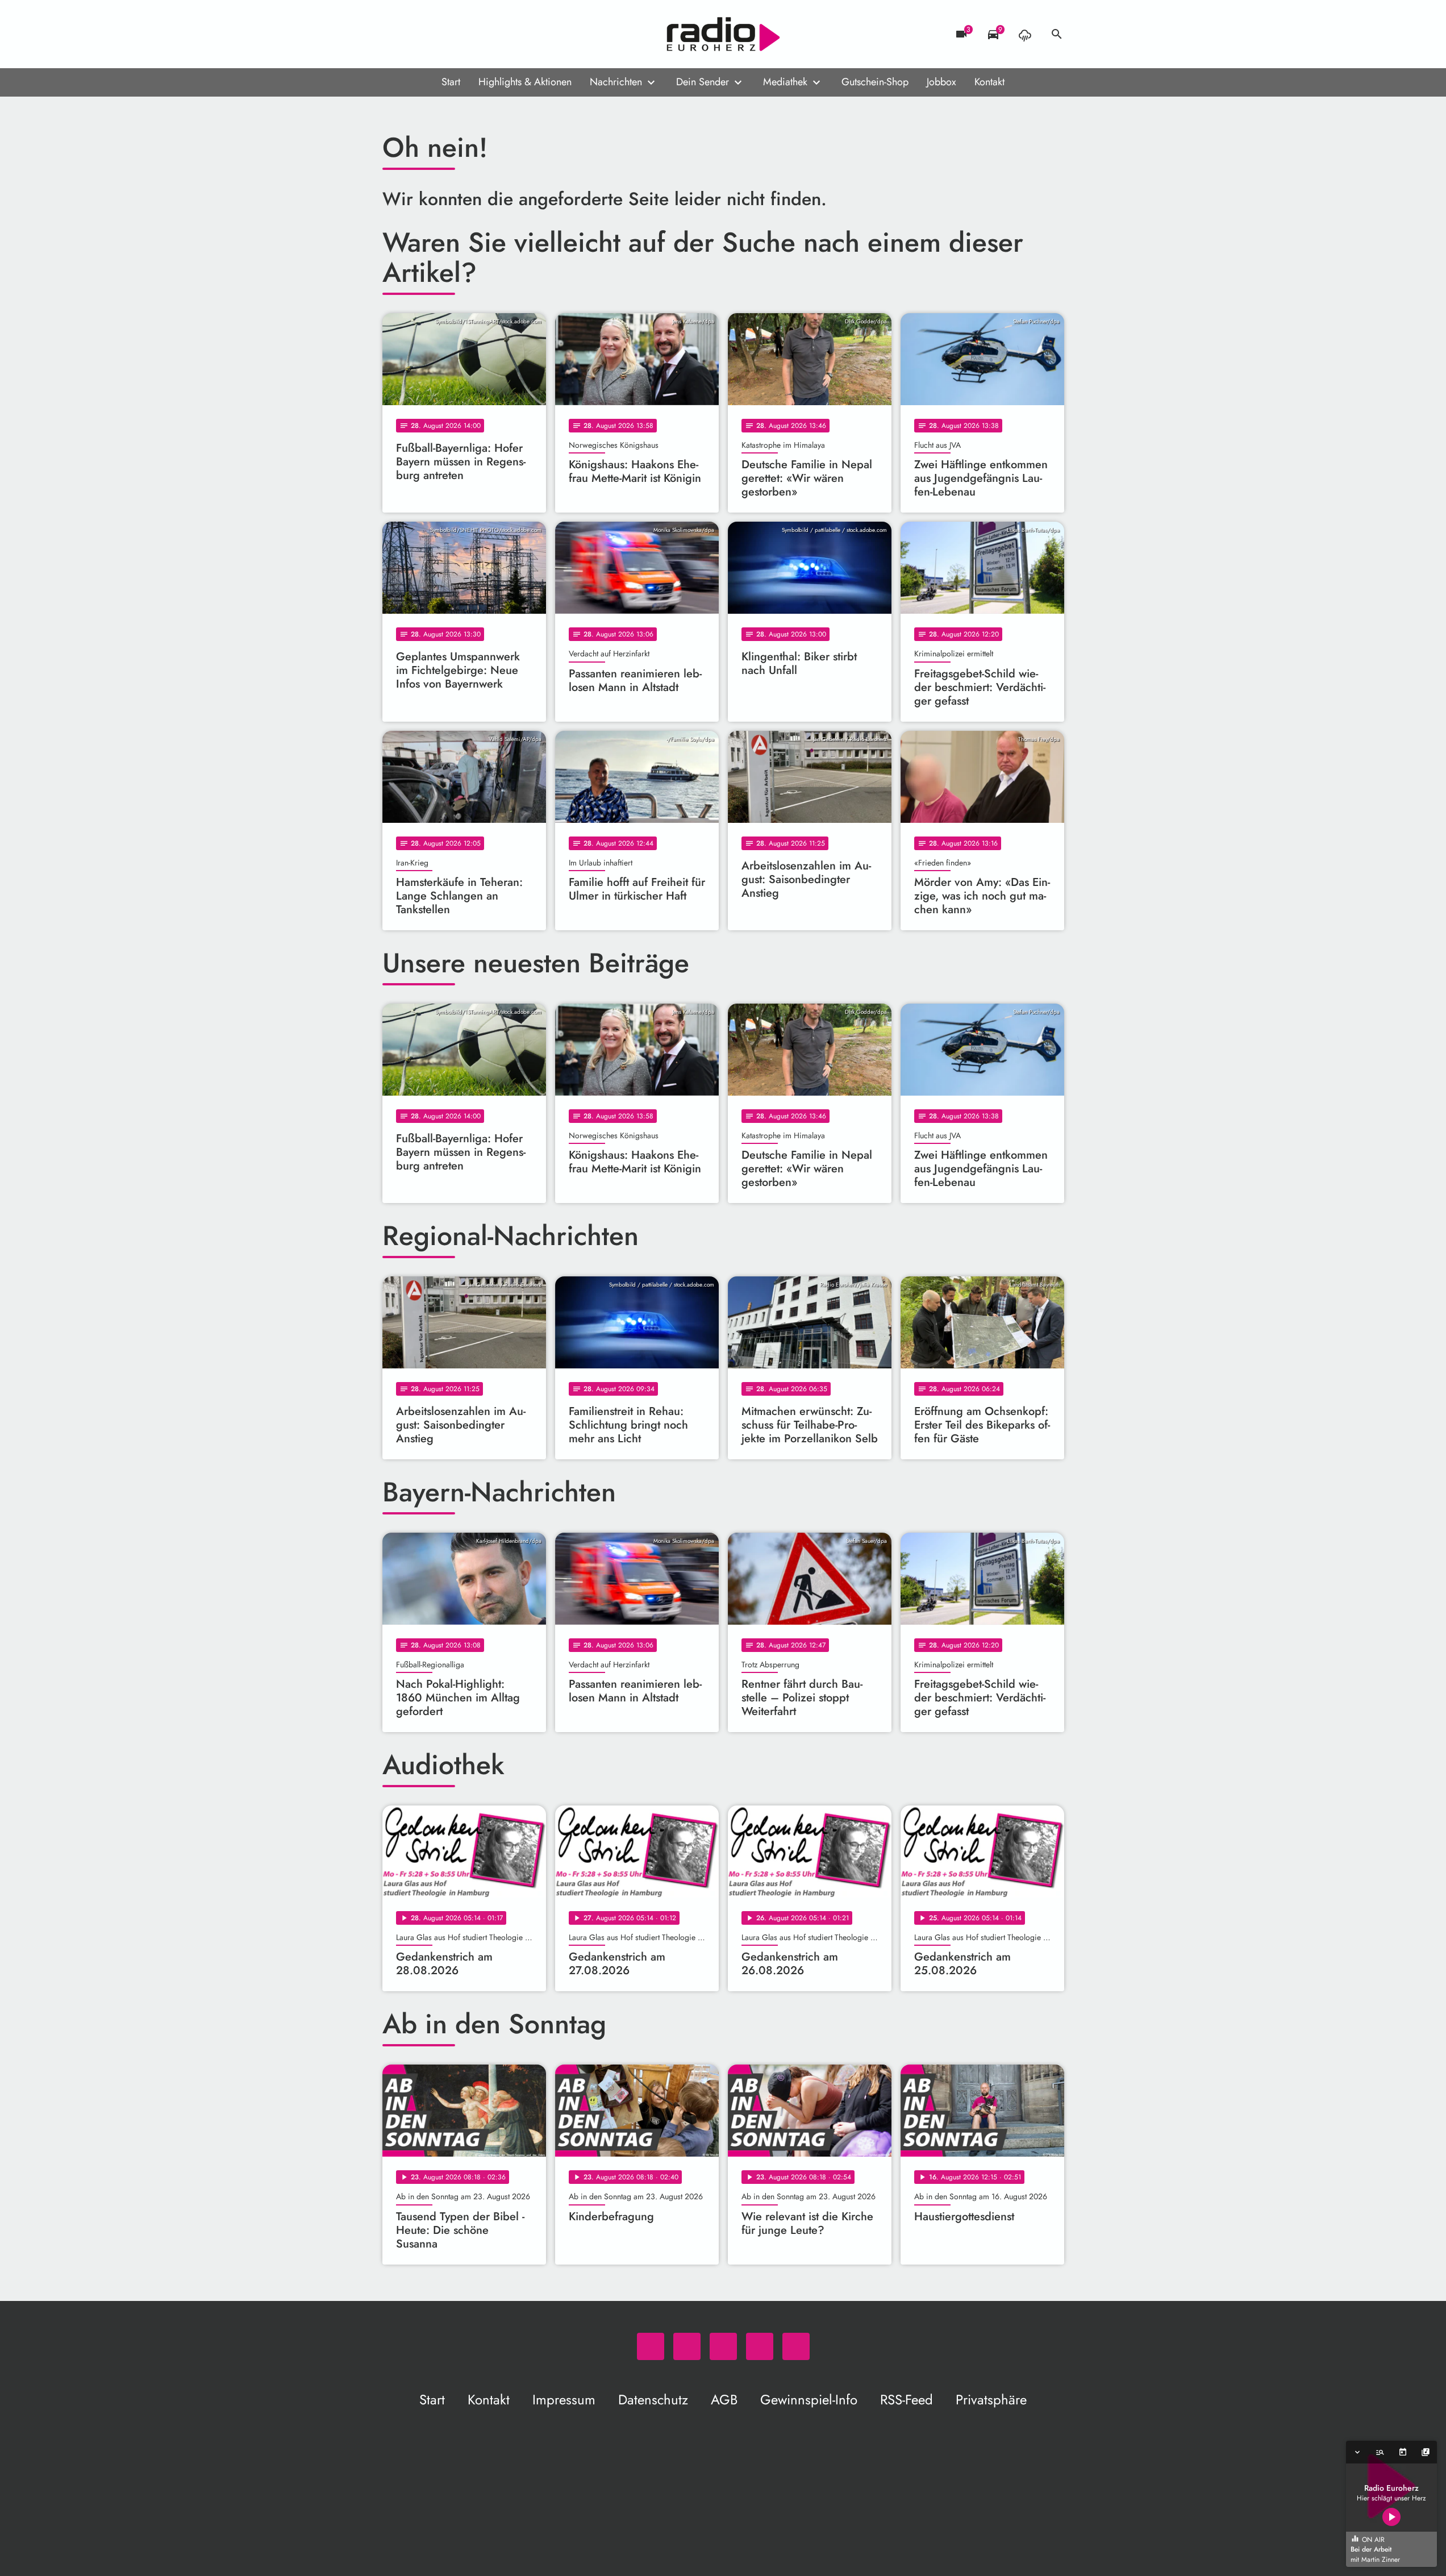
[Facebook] (416, 34)
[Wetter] (1025, 34)
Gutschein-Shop (875, 82)
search (1057, 34)
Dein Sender (703, 82)
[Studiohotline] (485, 34)
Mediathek (785, 82)
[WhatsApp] (394, 34)
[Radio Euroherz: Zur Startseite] (723, 34)
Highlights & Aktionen (525, 82)
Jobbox (941, 82)
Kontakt (989, 82)
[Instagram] (439, 34)
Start (451, 82)
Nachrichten (616, 82)
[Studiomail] (462, 34)
